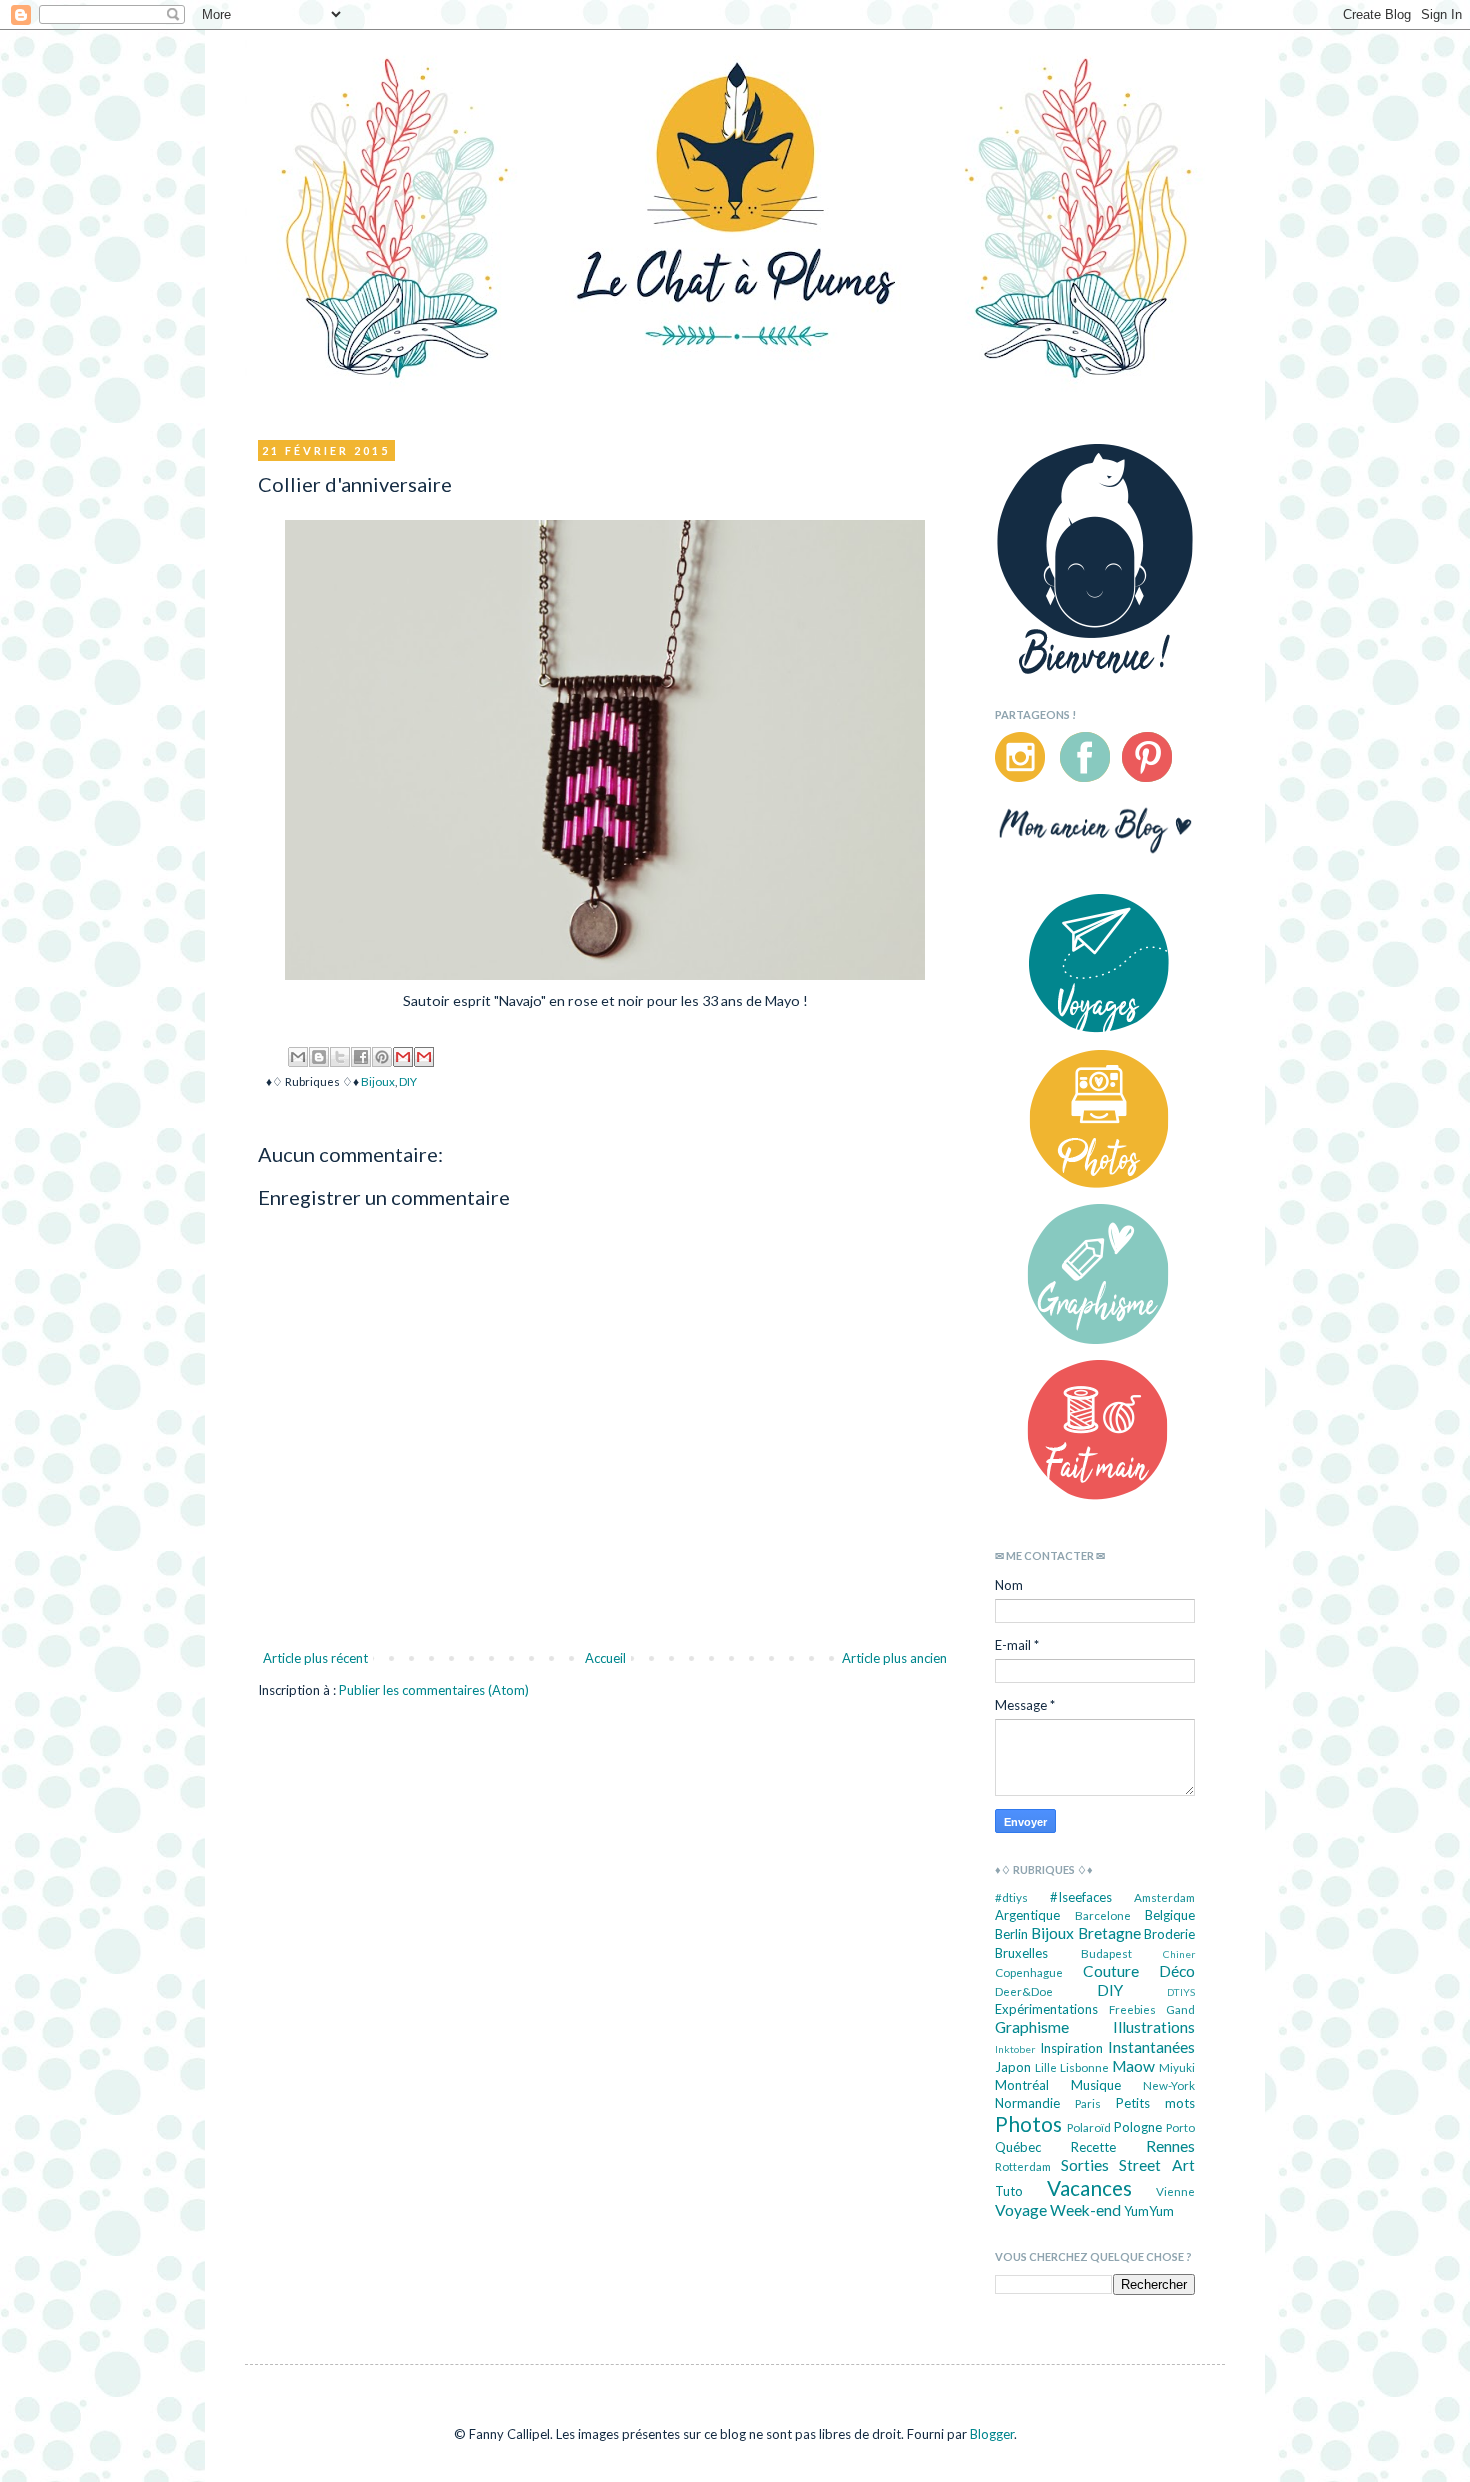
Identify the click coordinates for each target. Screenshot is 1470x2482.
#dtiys (1011, 1897)
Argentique (1027, 1915)
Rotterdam (1023, 2166)
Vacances (1089, 2187)
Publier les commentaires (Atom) (434, 1690)
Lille (1046, 2067)
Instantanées (1151, 2047)
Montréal (1022, 2085)
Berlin (1011, 1934)
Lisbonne (1084, 2067)
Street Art (1157, 2165)
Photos (1028, 2123)
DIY (408, 1081)
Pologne (1138, 2127)
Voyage (1021, 2210)
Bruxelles (1021, 1953)
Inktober (1015, 2049)
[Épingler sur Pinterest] (382, 1057)
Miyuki (1177, 2067)
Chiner (1179, 1954)
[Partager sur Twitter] (340, 1057)
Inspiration (1071, 2048)
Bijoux (378, 1081)
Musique (1096, 2085)
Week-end (1085, 2210)
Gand (1180, 2009)
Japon (1013, 2067)
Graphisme (1032, 2027)
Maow (1133, 2066)
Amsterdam (1164, 1897)
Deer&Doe (1024, 1991)
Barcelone (1103, 1915)
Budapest (1106, 1953)
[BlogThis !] (319, 1057)
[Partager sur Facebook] (361, 1057)
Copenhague (1029, 1972)
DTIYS (1181, 1992)
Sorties (1085, 2165)
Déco (1177, 1971)
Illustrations (1154, 2027)
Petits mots (1155, 2103)
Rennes (1170, 2146)
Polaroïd (1089, 2127)
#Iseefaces (1081, 1897)
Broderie (1169, 1934)
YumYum (1149, 2211)
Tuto (1009, 2191)
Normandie (1027, 2103)
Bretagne (1109, 1933)
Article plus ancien (894, 1658)
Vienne (1175, 2191)
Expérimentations (1046, 2009)
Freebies (1132, 2009)
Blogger (992, 2434)
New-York (1169, 2085)
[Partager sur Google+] (424, 1057)
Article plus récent (315, 1658)
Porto (1180, 2127)
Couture (1111, 1971)
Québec (1018, 2147)
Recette (1093, 2147)
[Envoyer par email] (298, 1057)
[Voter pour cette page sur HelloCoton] (403, 1057)
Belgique (1170, 1915)
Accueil (605, 1658)
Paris (1088, 2103)
